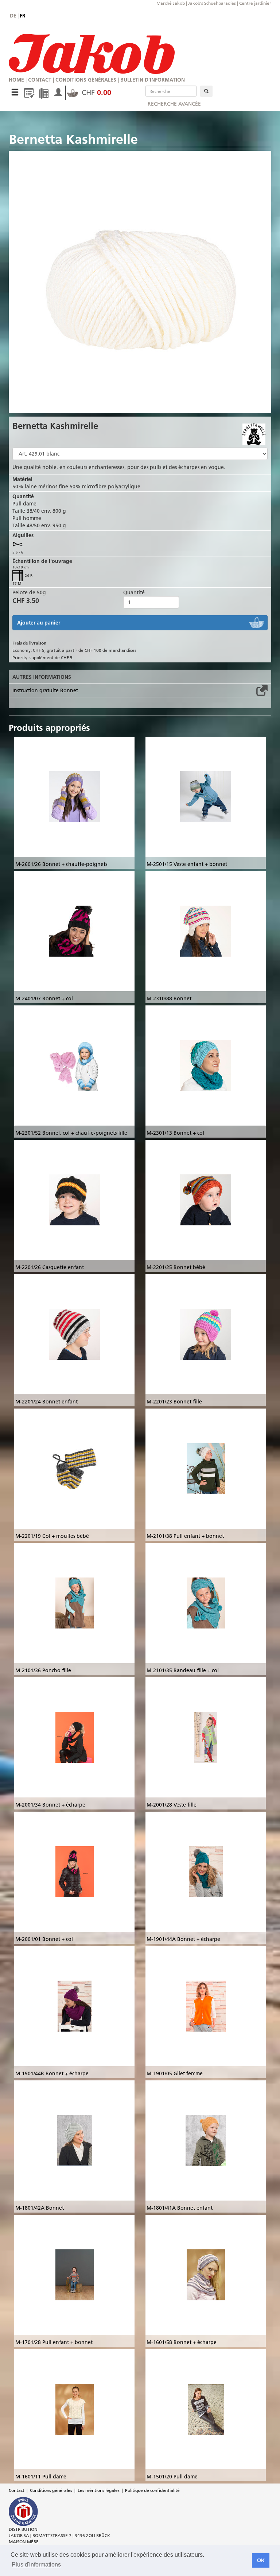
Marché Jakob (171, 3)
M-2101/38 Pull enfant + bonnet (185, 1536)
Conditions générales (86, 80)
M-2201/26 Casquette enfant (50, 1267)
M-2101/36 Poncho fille (43, 1670)
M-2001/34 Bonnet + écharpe (50, 1805)
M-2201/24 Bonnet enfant (46, 1402)
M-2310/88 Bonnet (169, 999)
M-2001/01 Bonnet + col (44, 1939)
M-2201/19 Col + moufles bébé (52, 1536)
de (13, 16)
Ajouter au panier (39, 623)
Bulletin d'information (153, 80)
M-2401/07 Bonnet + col (44, 999)
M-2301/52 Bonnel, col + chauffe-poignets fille (71, 1133)
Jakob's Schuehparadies (212, 3)
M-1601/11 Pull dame (41, 2477)
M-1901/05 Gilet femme (175, 2073)
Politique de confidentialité (152, 2490)
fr (23, 16)
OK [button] (261, 2560)
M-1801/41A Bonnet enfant (180, 2208)
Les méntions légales (99, 2490)
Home (16, 80)
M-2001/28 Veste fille (172, 1805)
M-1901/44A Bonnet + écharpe (183, 1939)
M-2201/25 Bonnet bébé (176, 1267)
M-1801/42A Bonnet (40, 2208)
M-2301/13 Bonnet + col (175, 1133)
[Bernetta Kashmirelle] (140, 282)
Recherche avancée (174, 104)
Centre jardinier (255, 3)
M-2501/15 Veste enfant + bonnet (187, 864)
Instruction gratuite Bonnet (45, 690)
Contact (40, 80)
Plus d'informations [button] (36, 2565)
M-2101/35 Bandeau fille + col (183, 1670)
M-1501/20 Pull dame (172, 2477)
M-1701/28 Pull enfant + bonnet (54, 2342)
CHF (95, 92)
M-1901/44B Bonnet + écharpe (52, 2073)
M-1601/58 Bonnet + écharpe (182, 2342)
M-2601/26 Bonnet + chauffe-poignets (61, 864)
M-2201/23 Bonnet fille (174, 1402)
